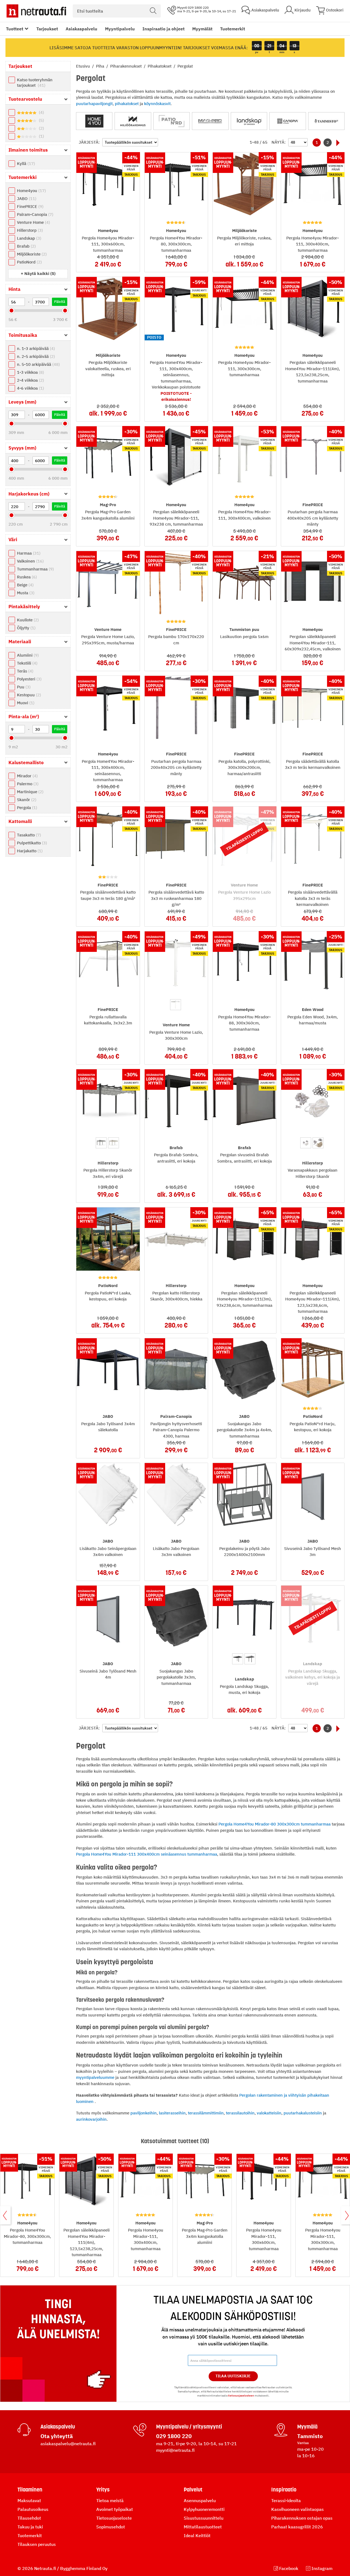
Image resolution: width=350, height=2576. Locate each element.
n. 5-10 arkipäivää (38, 364)
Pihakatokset (160, 66)
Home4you (31, 191)
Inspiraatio (284, 2490)
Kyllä (25, 163)
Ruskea (26, 577)
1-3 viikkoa (30, 372)
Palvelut (193, 2490)
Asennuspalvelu (200, 2500)
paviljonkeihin (144, 2113)
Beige (25, 585)
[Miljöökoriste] (133, 121)
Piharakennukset (126, 66)
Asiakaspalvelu (81, 29)
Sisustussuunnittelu (204, 2518)
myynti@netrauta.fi (175, 2450)
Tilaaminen (30, 2490)
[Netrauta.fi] (36, 11)
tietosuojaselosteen (241, 2396)
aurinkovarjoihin (91, 2119)
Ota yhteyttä (57, 2436)
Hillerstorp (29, 230)
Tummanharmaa (35, 569)
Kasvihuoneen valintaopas (297, 2509)
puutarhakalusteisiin (303, 2113)
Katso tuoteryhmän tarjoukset (35, 82)
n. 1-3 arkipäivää (35, 348)
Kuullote (27, 620)
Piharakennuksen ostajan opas (302, 2518)
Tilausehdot (29, 2518)
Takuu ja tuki (30, 2527)
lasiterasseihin (172, 2113)
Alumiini (27, 655)
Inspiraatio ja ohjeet (164, 29)
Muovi (25, 703)
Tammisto (310, 2436)
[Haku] (153, 11)
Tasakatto (28, 835)
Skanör (26, 800)
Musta (25, 593)
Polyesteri (29, 679)
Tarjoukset (47, 29)
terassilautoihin (240, 2113)
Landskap (28, 238)
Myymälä (307, 2427)
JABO (26, 199)
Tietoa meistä (110, 2500)
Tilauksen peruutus (37, 2544)
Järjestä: (89, 142)
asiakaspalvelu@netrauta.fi (68, 2444)
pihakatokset (127, 104)
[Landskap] (249, 121)
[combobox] (117, 11)
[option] (176, 1005)
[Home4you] (94, 121)
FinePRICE (30, 206)
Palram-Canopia (34, 214)
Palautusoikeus (33, 2509)
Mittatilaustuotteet (203, 2527)
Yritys (103, 2490)
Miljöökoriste (31, 254)
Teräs (24, 671)
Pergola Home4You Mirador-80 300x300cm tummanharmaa (275, 1824)
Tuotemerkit (233, 29)
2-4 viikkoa (30, 380)
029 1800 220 (174, 2436)
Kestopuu (28, 695)
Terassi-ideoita (286, 2500)
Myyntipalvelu (120, 29)
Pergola (26, 808)
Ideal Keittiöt (197, 2536)
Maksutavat (29, 2500)
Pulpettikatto (31, 843)
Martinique (30, 792)
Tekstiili (27, 663)
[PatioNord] (172, 121)
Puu (23, 687)
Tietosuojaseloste (114, 2518)
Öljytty (26, 628)
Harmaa (28, 553)
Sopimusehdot (111, 2527)
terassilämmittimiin (206, 2113)
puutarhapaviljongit (94, 104)
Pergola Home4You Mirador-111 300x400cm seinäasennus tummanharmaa (147, 1854)
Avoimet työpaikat (115, 2509)
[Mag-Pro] (210, 121)
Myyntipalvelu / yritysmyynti (189, 2427)
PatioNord (29, 262)
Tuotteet (15, 29)
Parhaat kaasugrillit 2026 (297, 2527)
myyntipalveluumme (95, 2077)
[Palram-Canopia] (288, 121)
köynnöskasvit (157, 104)
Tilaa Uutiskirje (233, 2376)
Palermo (27, 784)
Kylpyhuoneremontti (204, 2509)
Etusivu (84, 66)
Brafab (26, 246)
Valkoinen (30, 561)
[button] (38, 273)
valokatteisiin (269, 2113)
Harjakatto (29, 851)
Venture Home (33, 222)
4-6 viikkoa (30, 388)
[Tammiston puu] (326, 121)
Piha (101, 66)
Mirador (27, 776)
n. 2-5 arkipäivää (35, 356)
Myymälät (202, 29)
